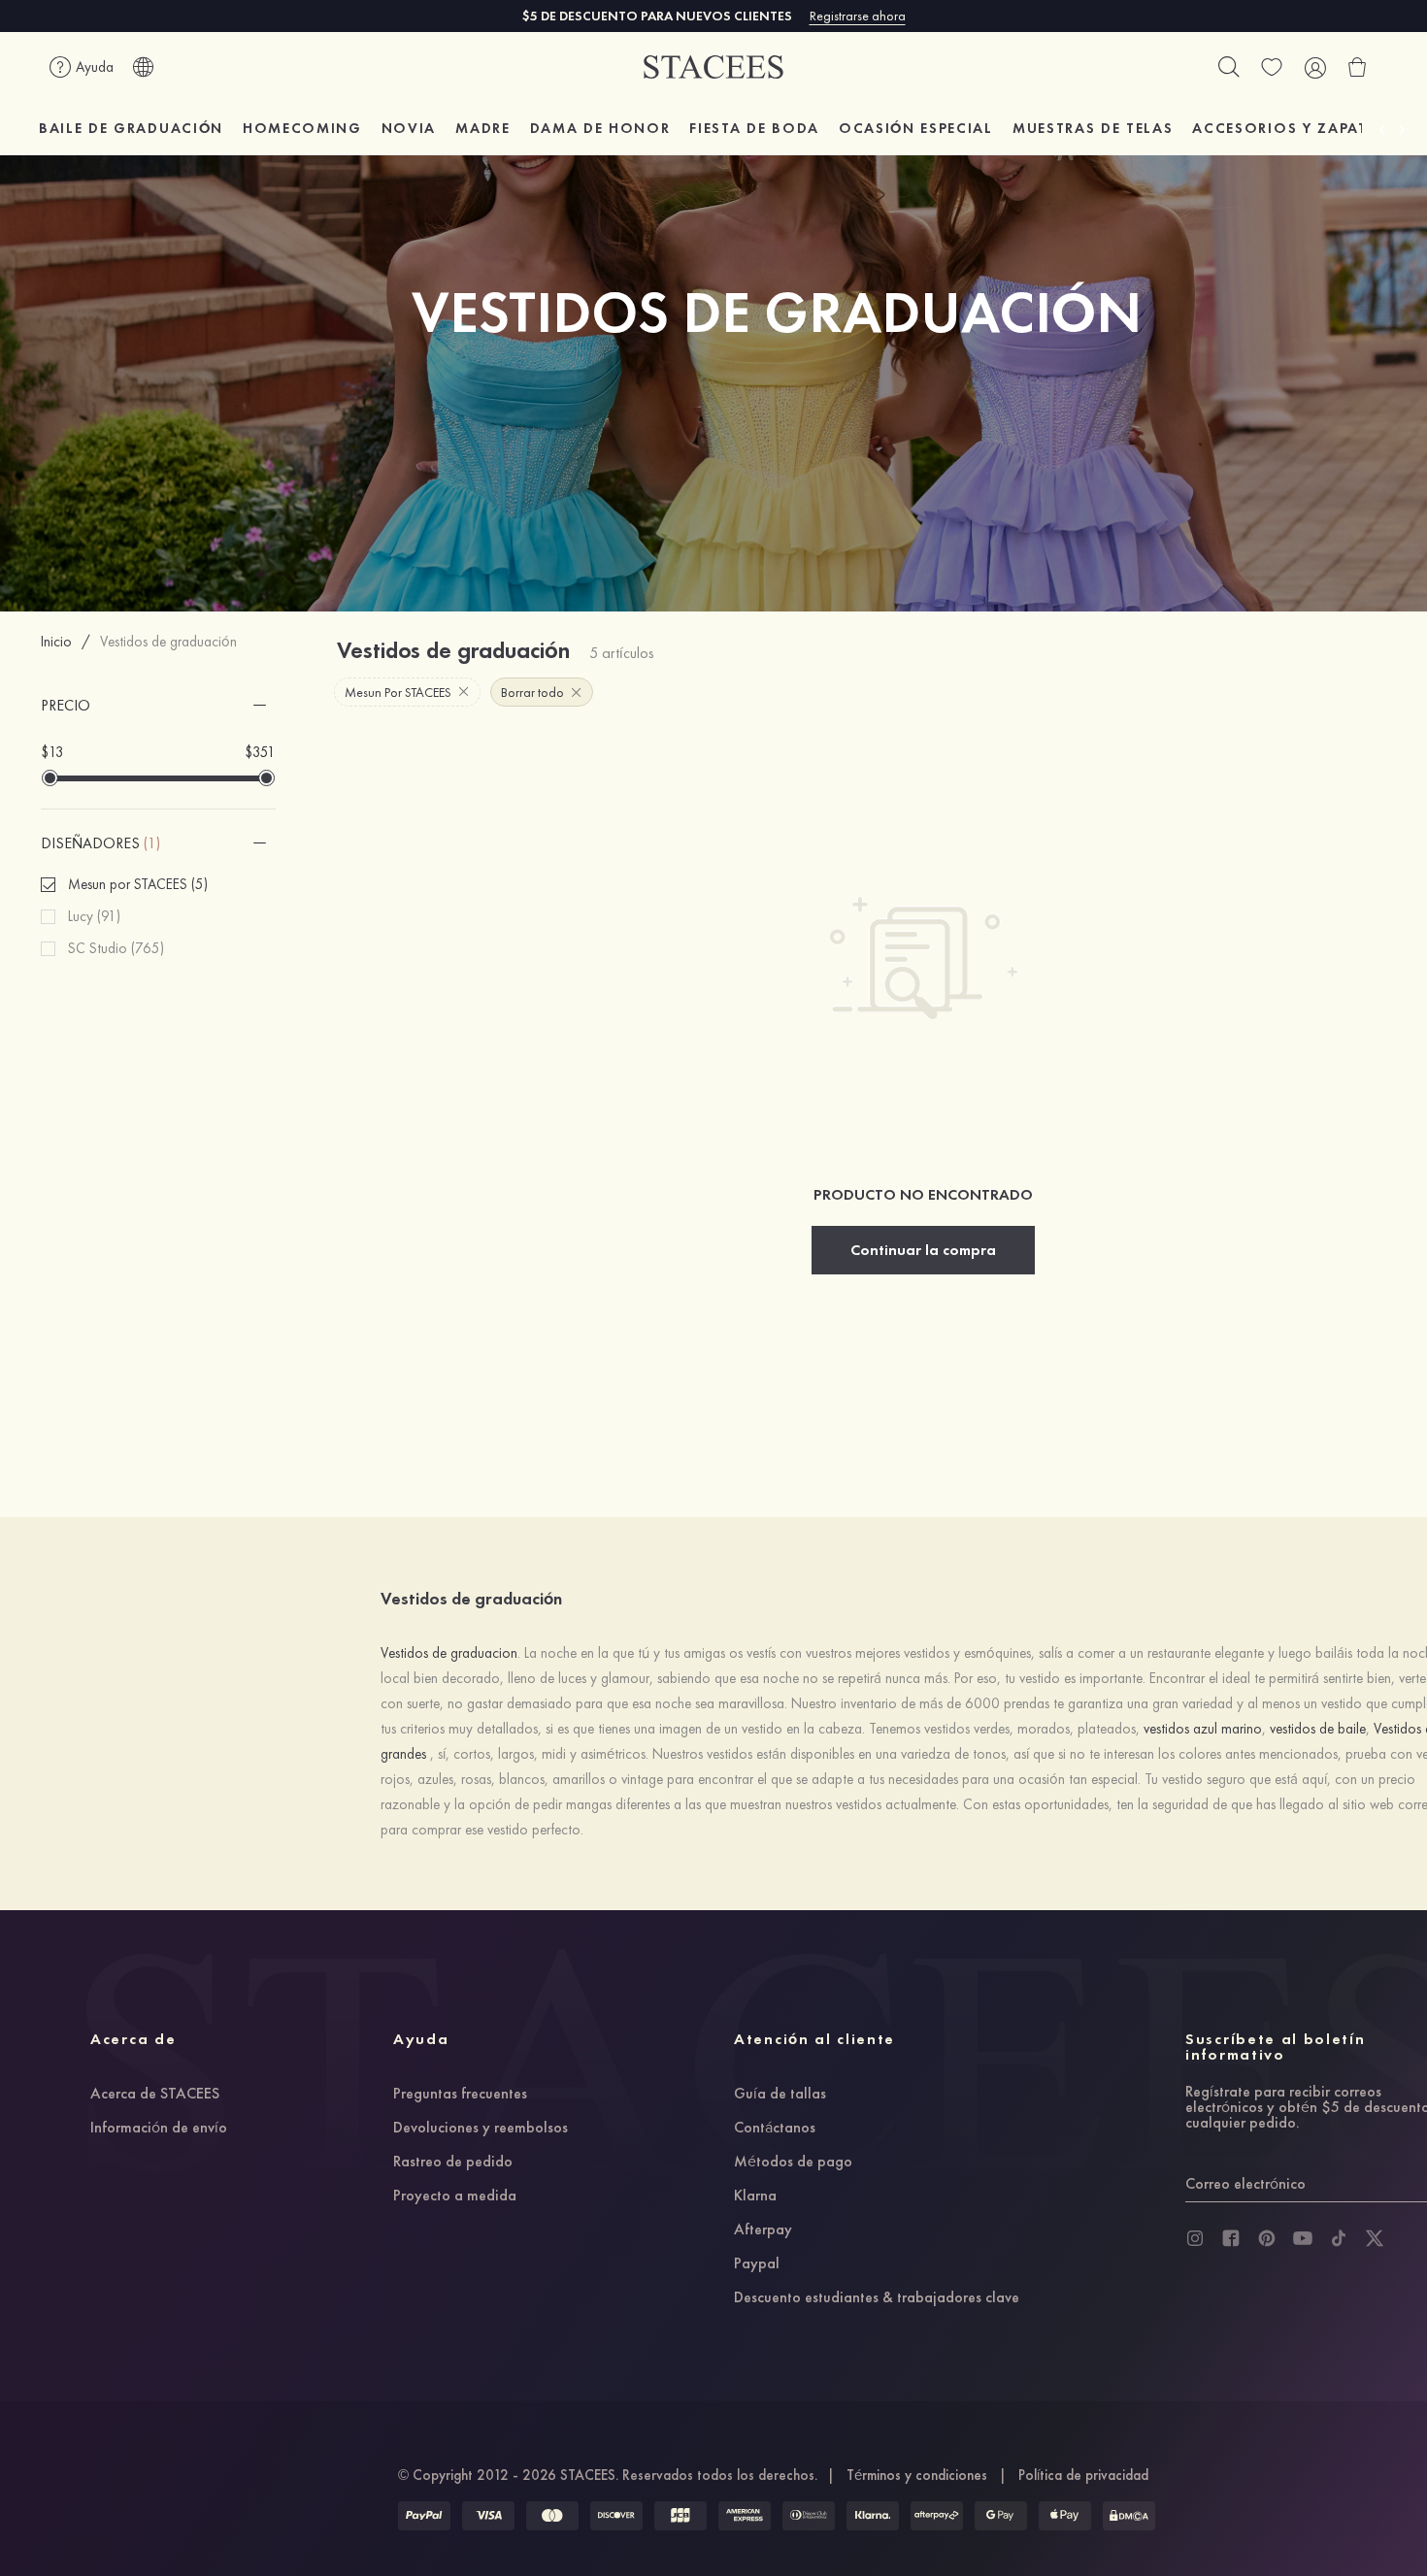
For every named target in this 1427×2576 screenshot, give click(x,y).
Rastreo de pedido (453, 2163)
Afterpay (763, 2230)
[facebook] (1231, 2238)
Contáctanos (775, 2129)
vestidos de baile (1318, 1729)
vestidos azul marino (1203, 1729)
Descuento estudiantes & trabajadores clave (877, 2298)
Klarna (755, 2196)
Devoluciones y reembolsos (481, 2129)
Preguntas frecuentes (460, 2095)
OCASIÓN (916, 128)
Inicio (56, 642)
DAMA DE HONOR (600, 128)
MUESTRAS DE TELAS (1093, 128)
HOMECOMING (302, 128)
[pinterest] (1267, 2238)
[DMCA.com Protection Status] (1129, 2516)
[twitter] (1375, 2238)
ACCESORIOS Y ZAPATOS (1292, 128)
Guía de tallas (780, 2095)
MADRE (482, 128)
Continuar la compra (923, 1250)
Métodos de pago (793, 2163)
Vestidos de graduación (168, 642)
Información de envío (159, 2129)
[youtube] (1303, 2238)
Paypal (757, 2264)
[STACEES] (713, 67)
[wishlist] (1272, 67)
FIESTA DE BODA (754, 128)
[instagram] (1195, 2238)
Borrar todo (532, 692)
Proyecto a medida (455, 2196)
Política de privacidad (1083, 2475)
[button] (159, 706)
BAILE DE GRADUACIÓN (131, 128)
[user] (1314, 67)
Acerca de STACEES (155, 2095)
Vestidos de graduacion (449, 1653)
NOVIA (409, 128)
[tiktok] (1339, 2238)
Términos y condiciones (917, 2475)
